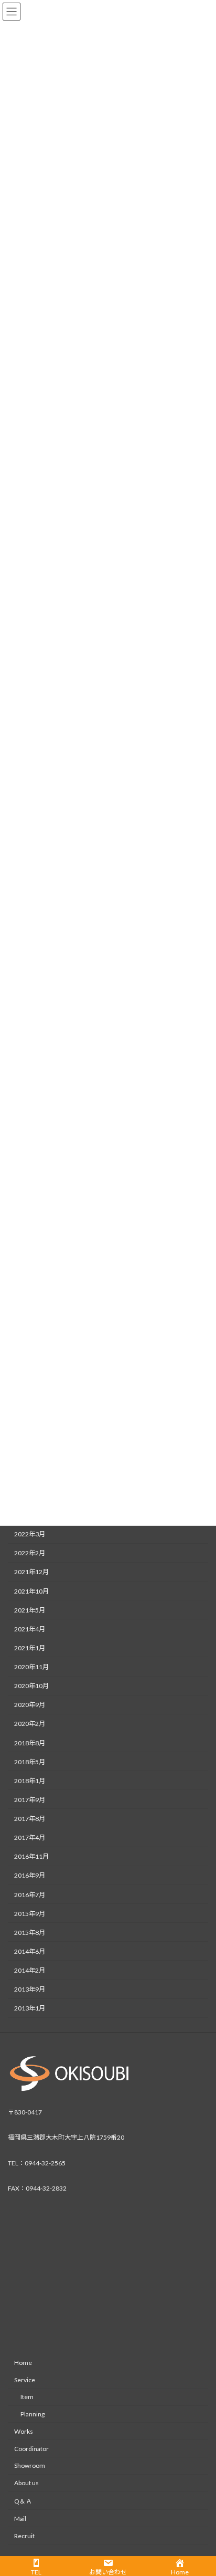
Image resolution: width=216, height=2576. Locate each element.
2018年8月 (30, 1742)
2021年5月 (30, 1610)
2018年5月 (30, 1761)
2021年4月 (30, 1629)
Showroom (30, 2466)
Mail (20, 2519)
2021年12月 (31, 1572)
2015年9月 (30, 1913)
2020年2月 (30, 1724)
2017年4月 (30, 1837)
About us (26, 2483)
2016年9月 (30, 1875)
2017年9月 (30, 1799)
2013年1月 (30, 2008)
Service (25, 2380)
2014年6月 (30, 1951)
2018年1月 (30, 1780)
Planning (33, 2414)
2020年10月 (31, 1686)
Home (23, 2363)
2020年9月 (30, 1705)
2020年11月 (31, 1667)
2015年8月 (30, 1932)
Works (24, 2431)
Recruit (24, 2536)
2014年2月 (30, 1970)
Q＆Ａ (23, 2501)
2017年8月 (30, 1819)
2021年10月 (31, 1591)
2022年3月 (30, 1534)
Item (27, 2397)
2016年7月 (30, 1894)
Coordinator (31, 2449)
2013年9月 (30, 1989)
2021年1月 (30, 1647)
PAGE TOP (201, 2488)
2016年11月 (31, 1856)
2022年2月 (30, 1553)
